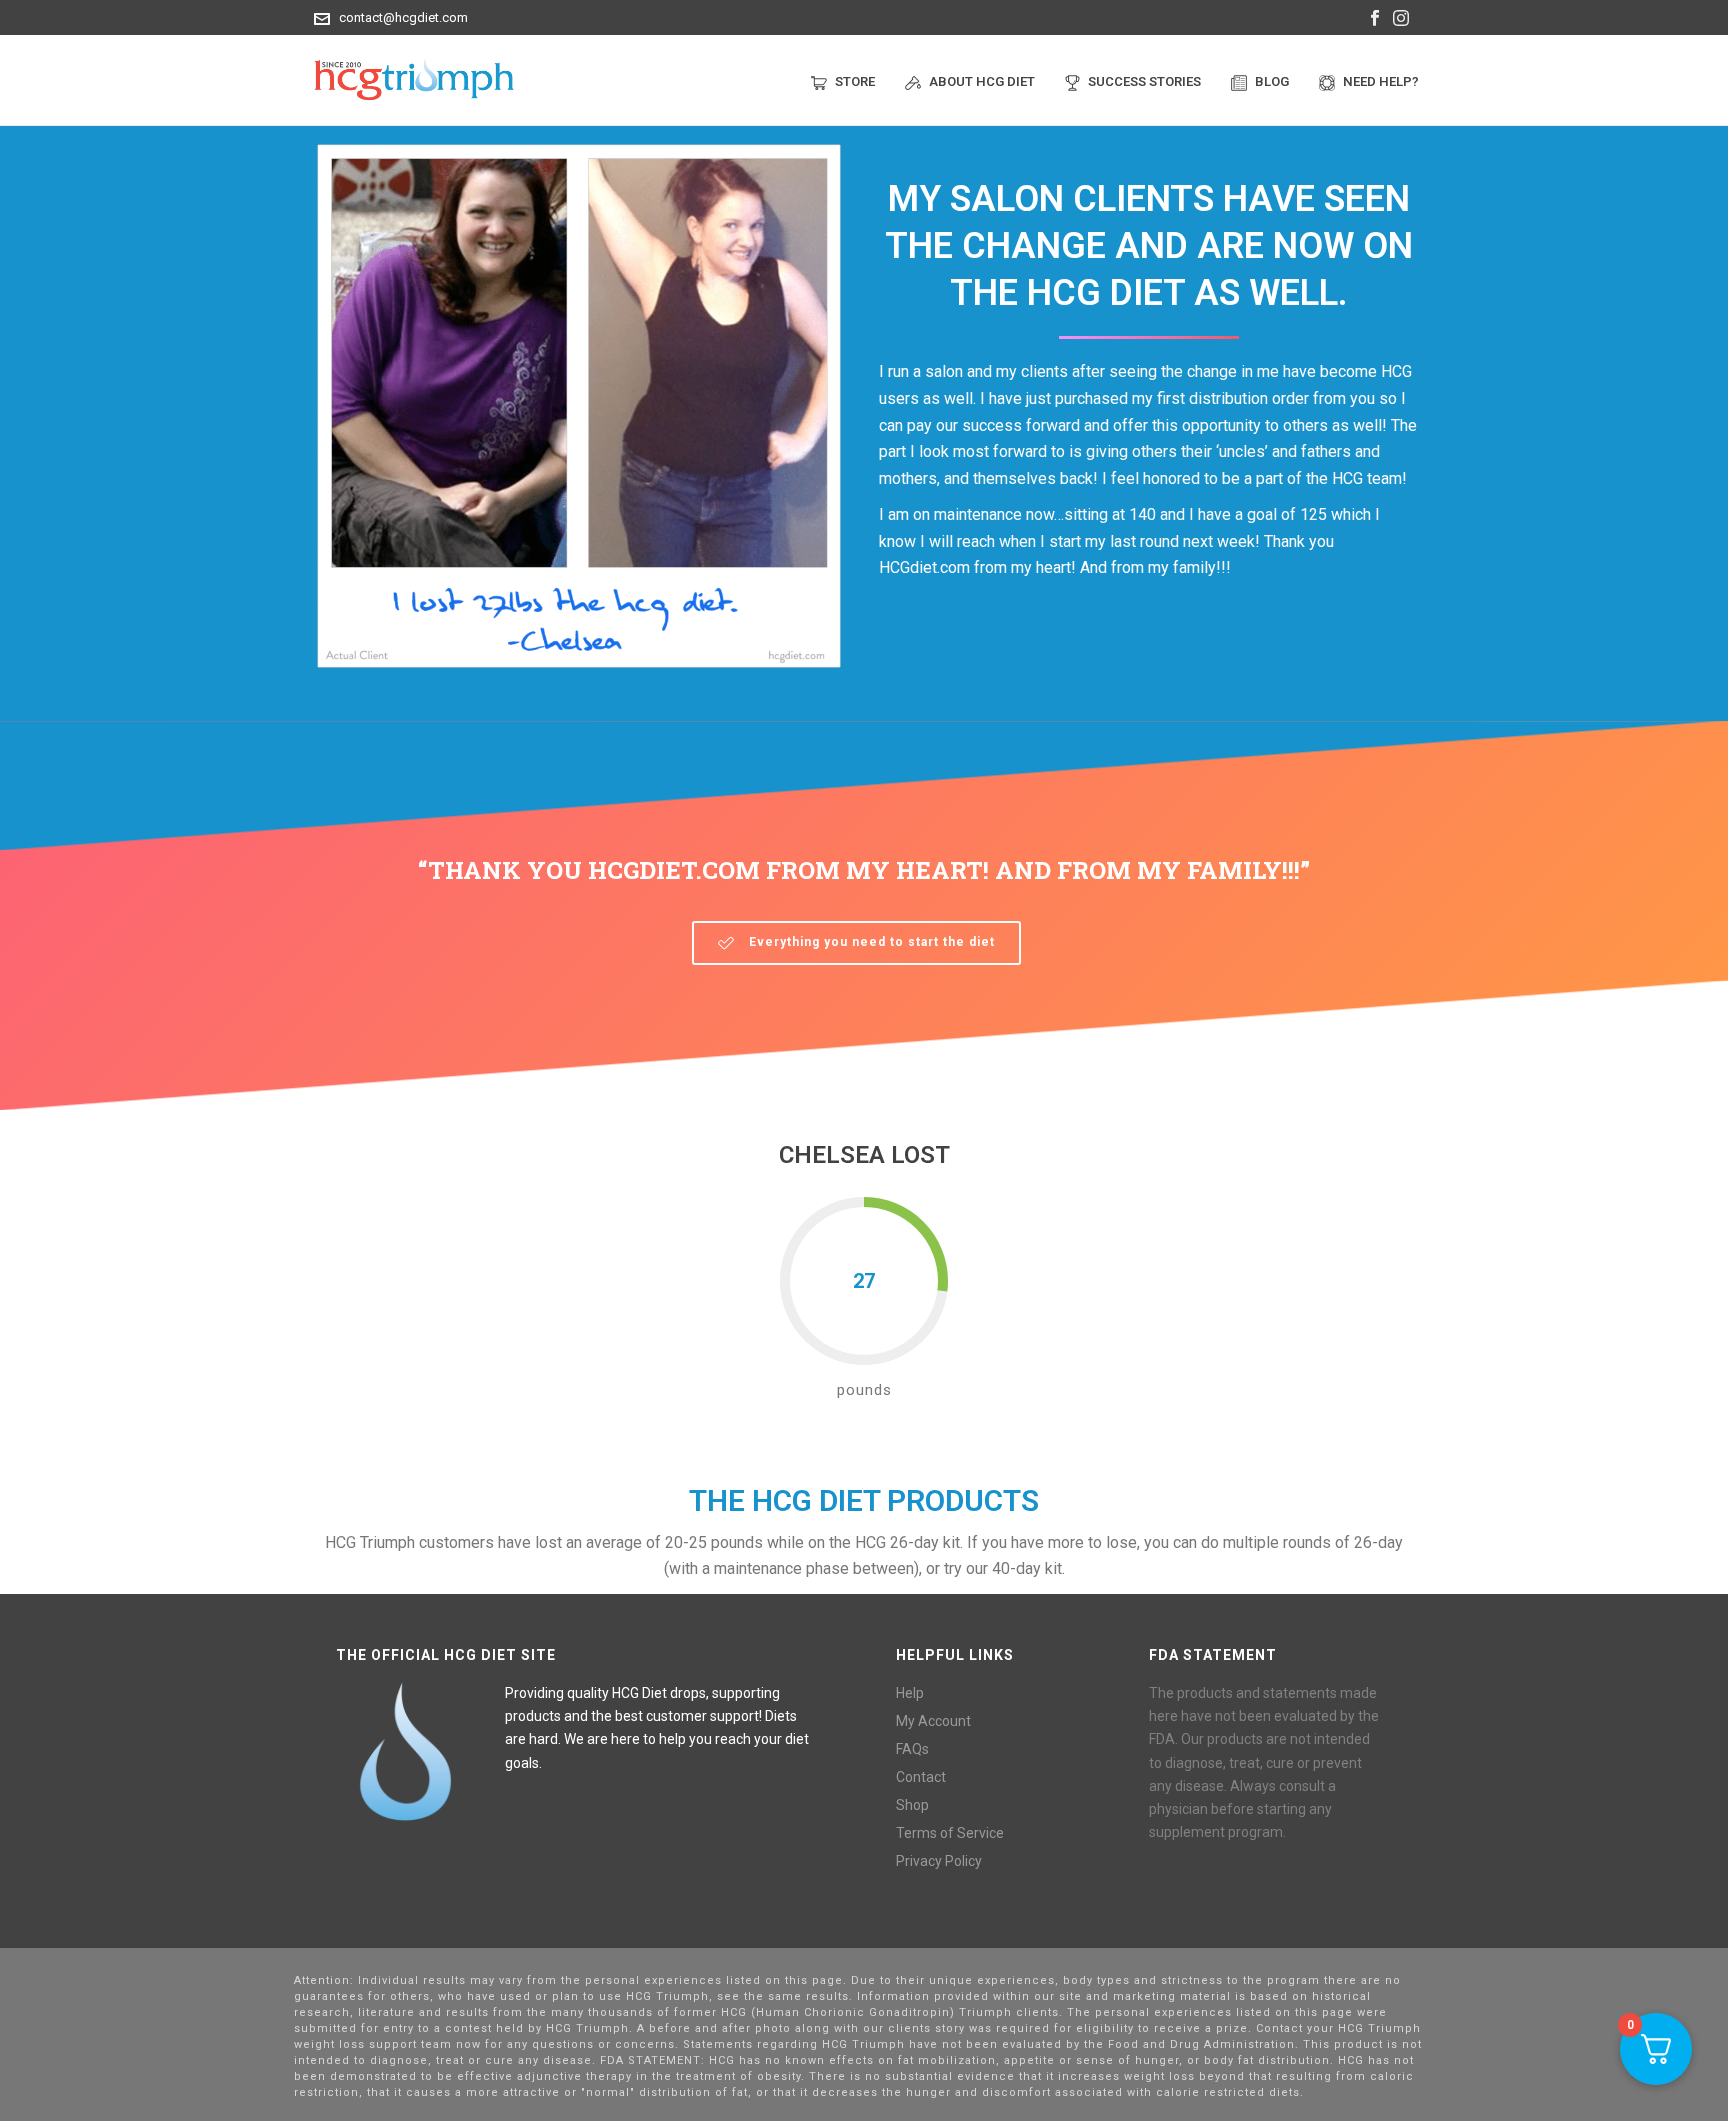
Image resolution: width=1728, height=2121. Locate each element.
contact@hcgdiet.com (403, 17)
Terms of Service (950, 1833)
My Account (933, 1721)
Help (910, 1693)
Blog (1272, 81)
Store (855, 81)
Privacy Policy (939, 1861)
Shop (912, 1805)
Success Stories (1144, 81)
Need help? (1381, 81)
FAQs (912, 1749)
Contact (921, 1777)
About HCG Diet (982, 81)
